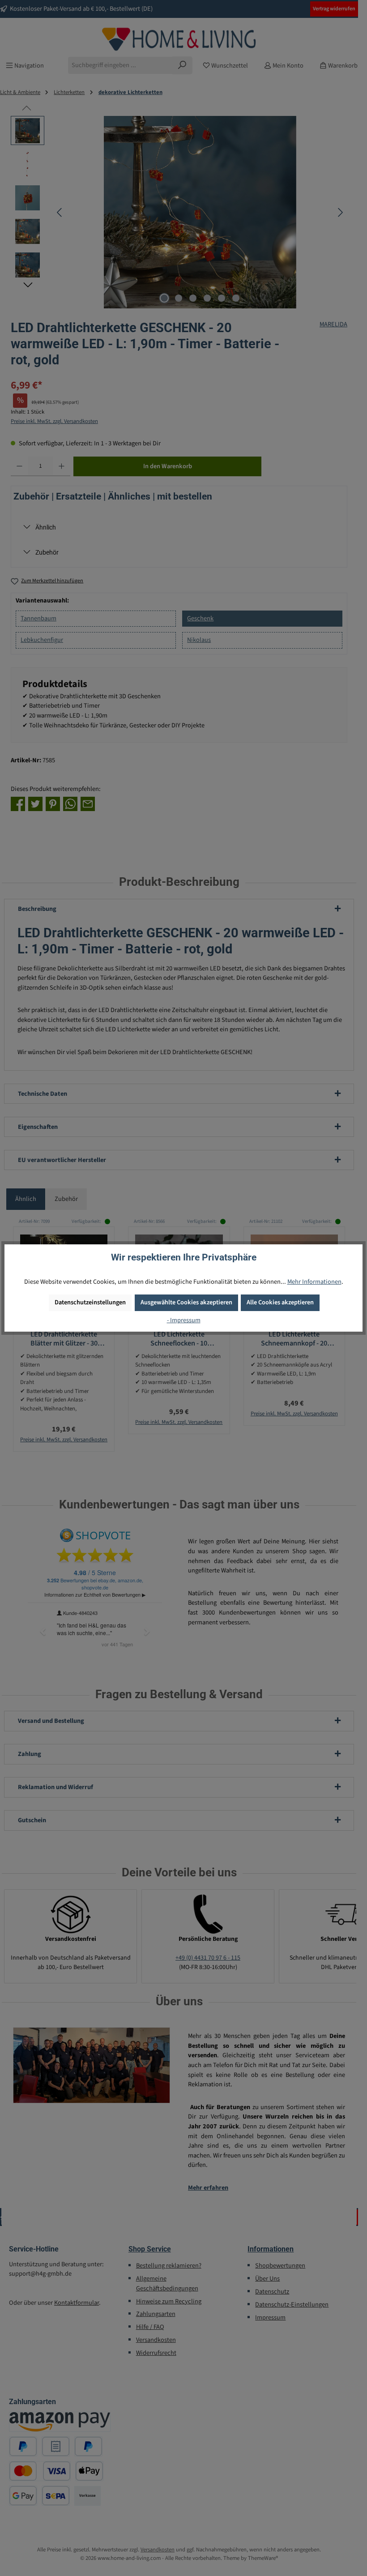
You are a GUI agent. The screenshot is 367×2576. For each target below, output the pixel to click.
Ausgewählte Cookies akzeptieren (186, 1302)
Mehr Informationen (314, 1282)
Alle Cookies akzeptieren (280, 1302)
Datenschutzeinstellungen (90, 1302)
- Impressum (184, 1320)
